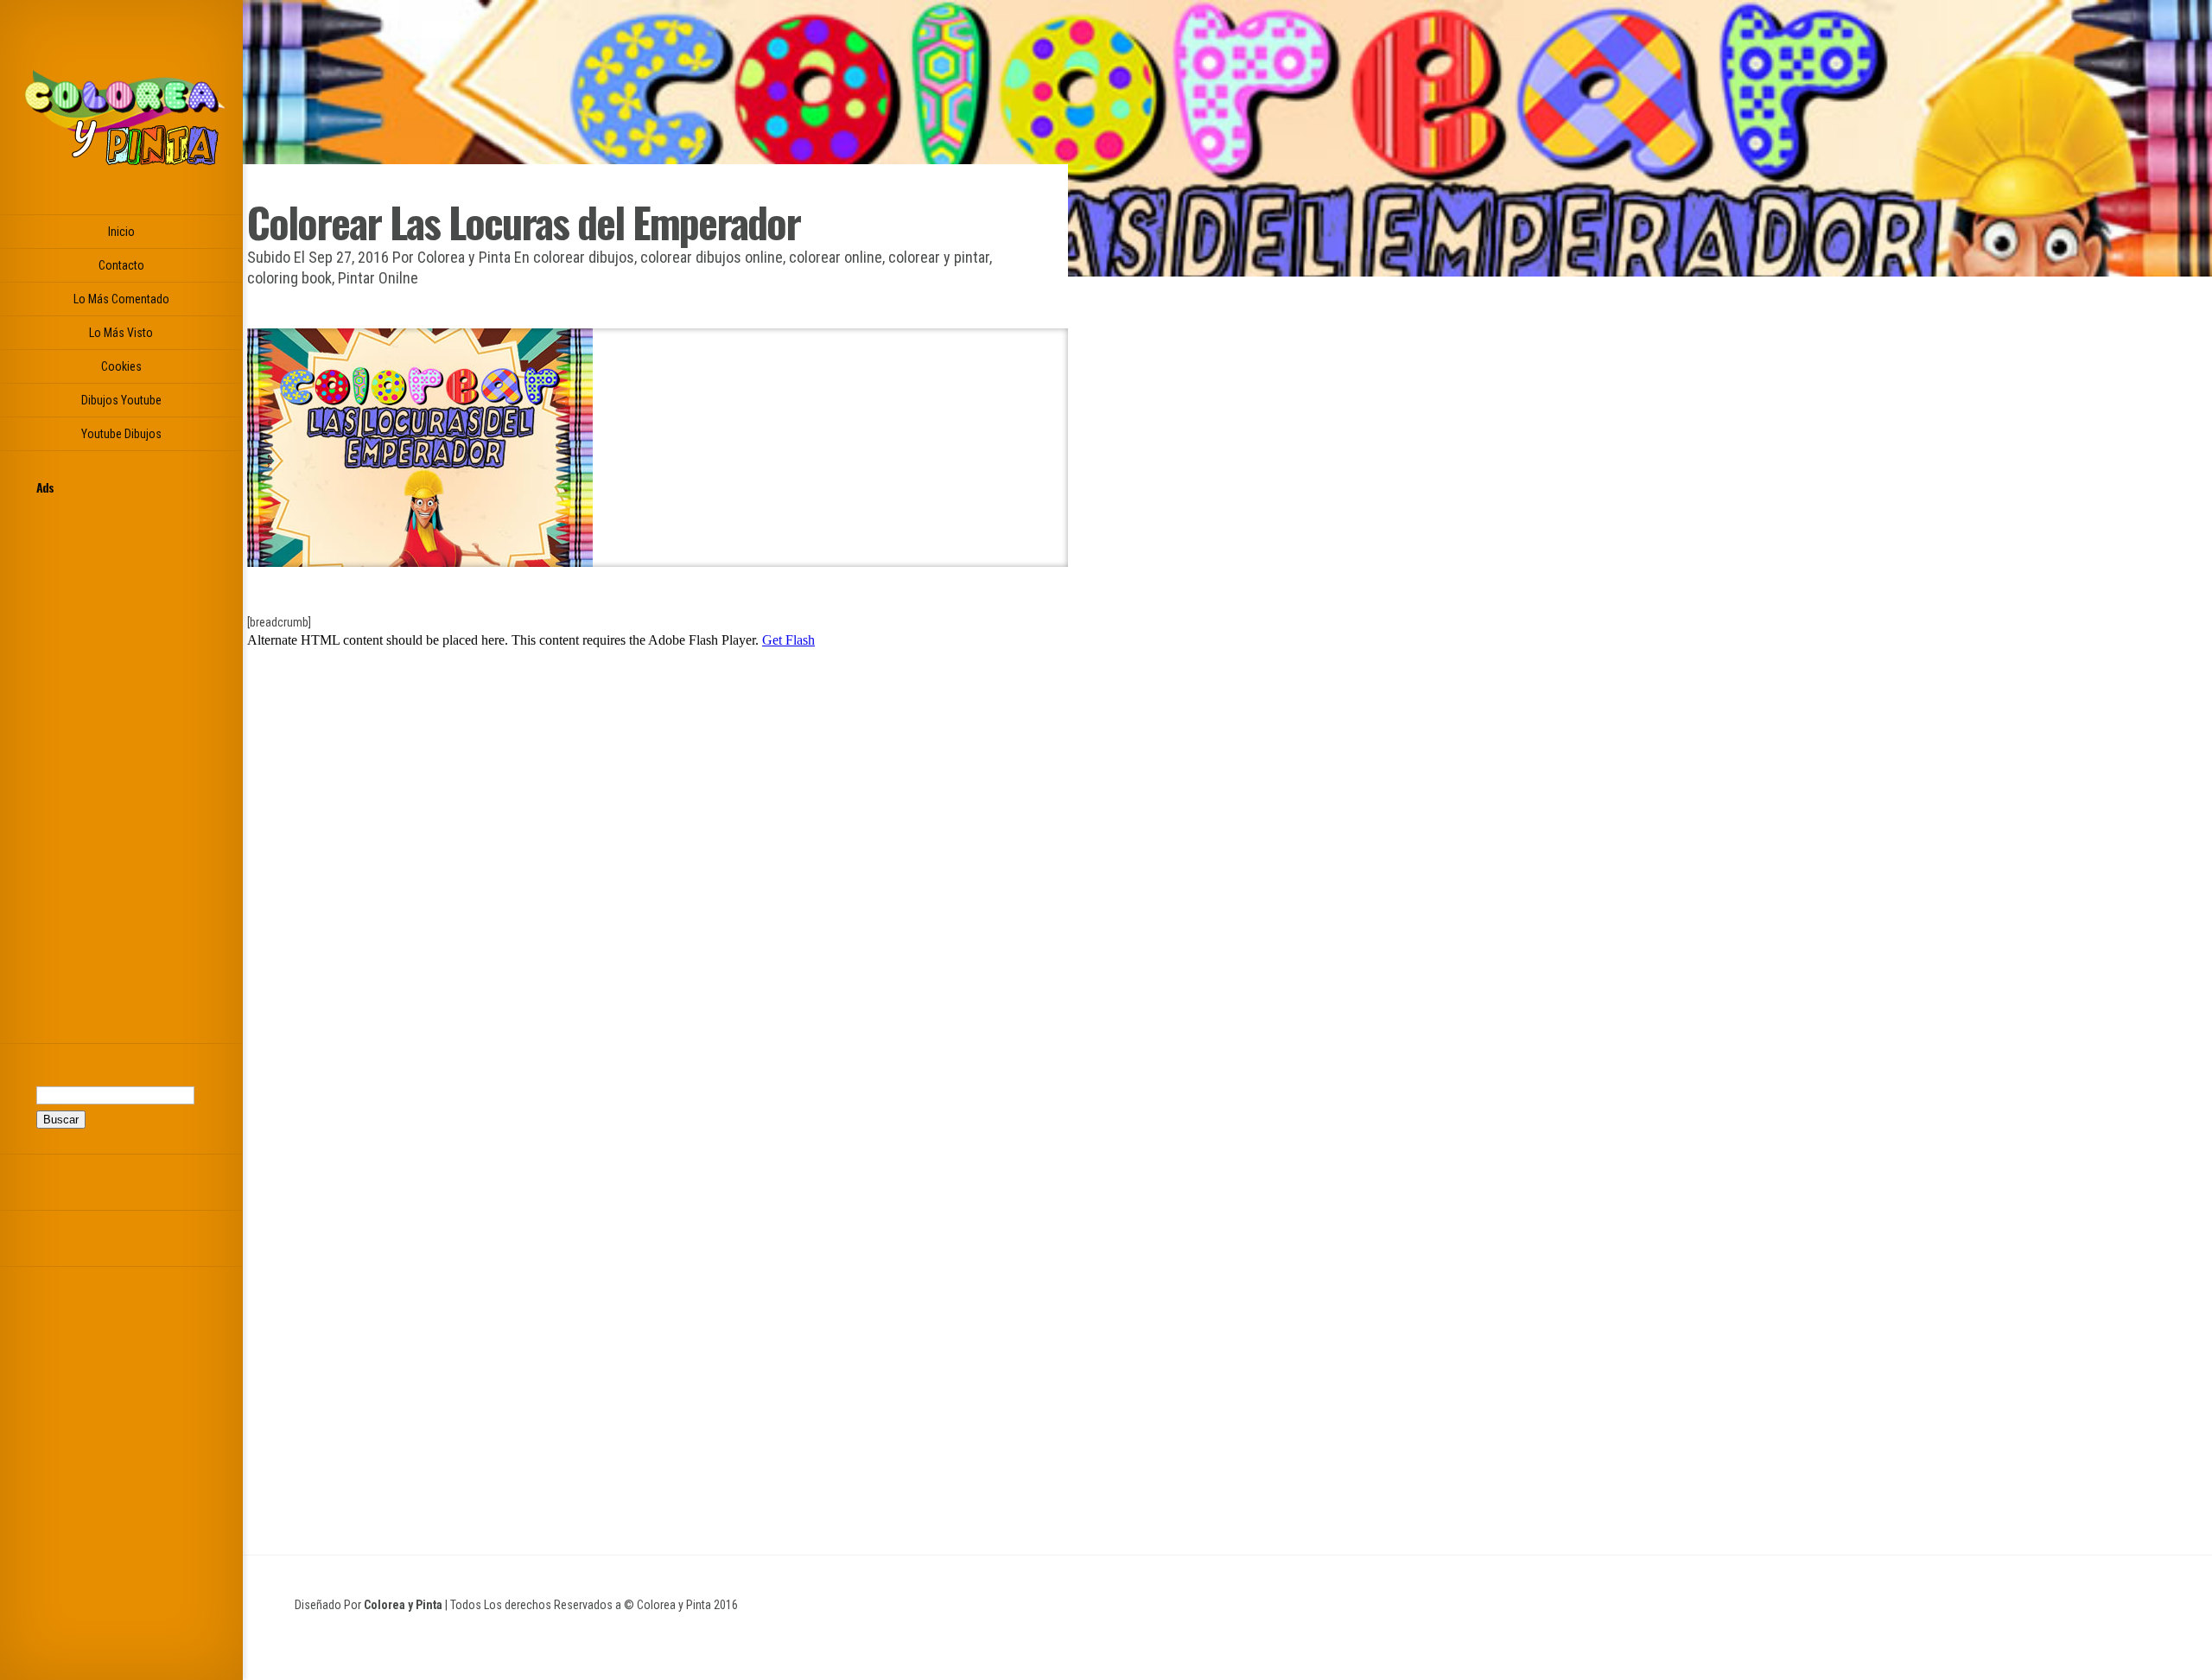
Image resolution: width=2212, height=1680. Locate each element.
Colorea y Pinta (464, 257)
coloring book (289, 278)
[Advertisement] (121, 759)
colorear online (836, 257)
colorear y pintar (939, 257)
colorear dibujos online (712, 257)
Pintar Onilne (378, 278)
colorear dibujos (584, 257)
